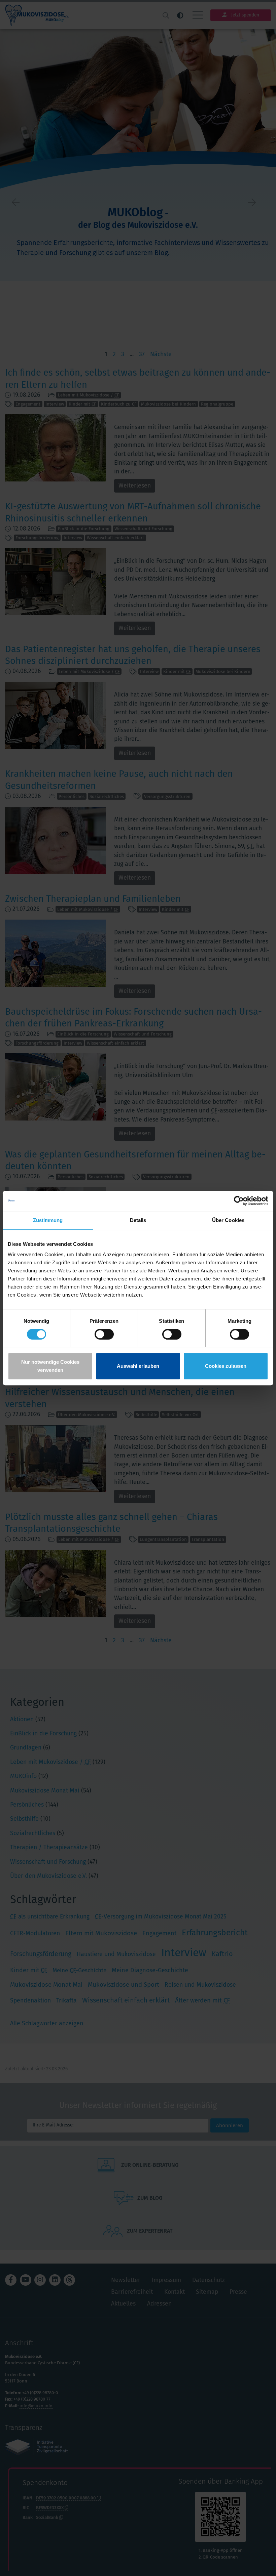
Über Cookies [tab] (228, 1220)
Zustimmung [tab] (48, 1220)
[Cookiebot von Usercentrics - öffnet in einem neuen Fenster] (239, 1201)
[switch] (104, 1334)
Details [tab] (138, 1220)
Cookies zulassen (226, 1366)
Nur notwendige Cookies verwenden (50, 1366)
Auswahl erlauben (138, 1366)
